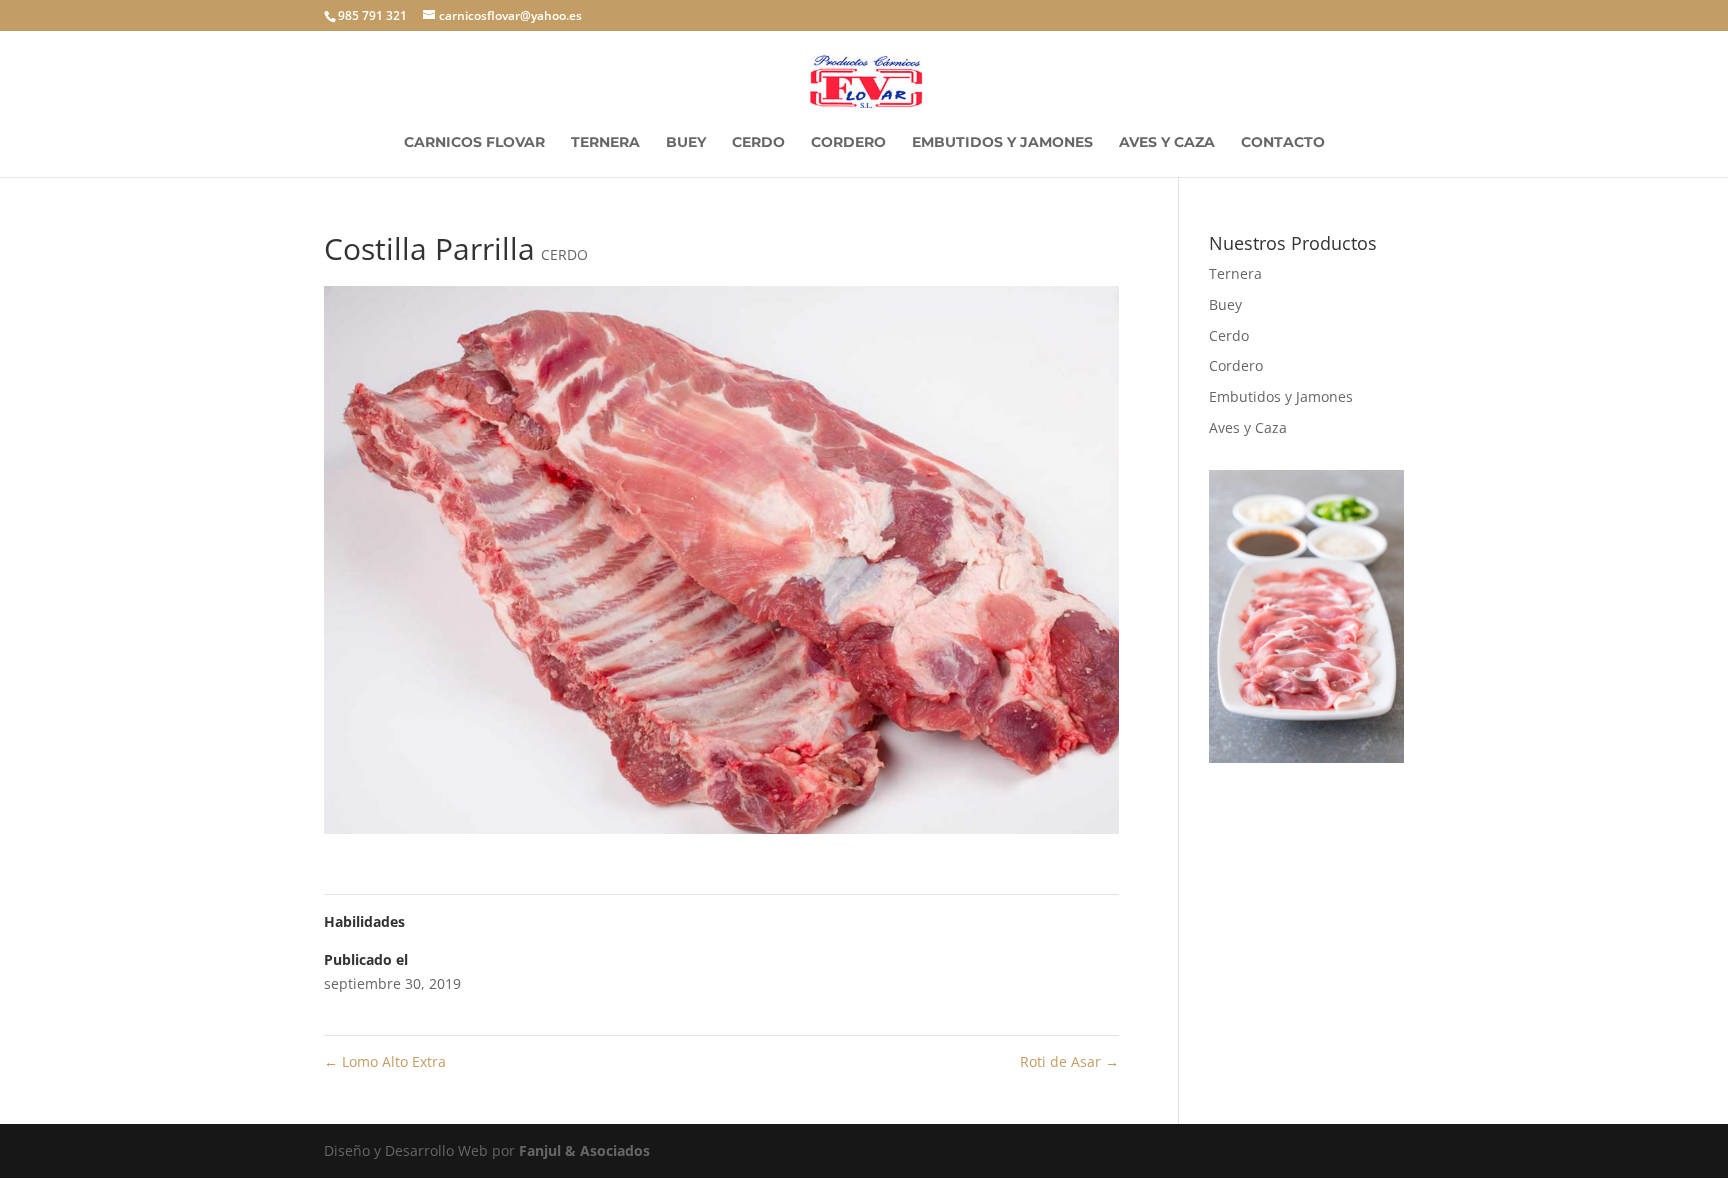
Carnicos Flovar (474, 143)
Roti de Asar (1069, 1061)
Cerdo (758, 143)
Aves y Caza (1167, 143)
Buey (686, 143)
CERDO (564, 254)
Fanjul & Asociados (584, 1150)
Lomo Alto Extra (385, 1061)
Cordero (848, 143)
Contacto (1283, 143)
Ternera (605, 143)
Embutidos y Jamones (1002, 143)
